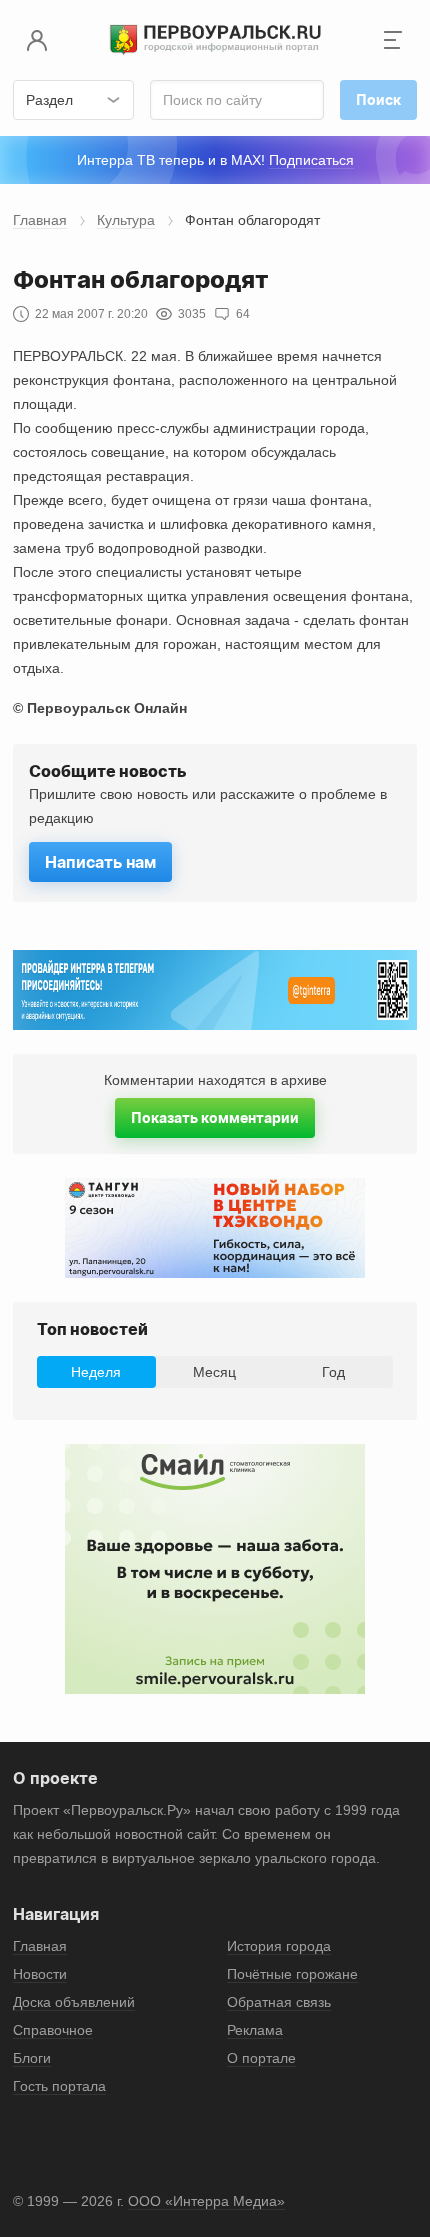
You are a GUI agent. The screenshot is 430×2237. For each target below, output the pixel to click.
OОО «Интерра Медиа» (206, 2201)
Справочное (53, 2030)
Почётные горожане (292, 1974)
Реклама (255, 2030)
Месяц (214, 1372)
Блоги (32, 2058)
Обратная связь (279, 2002)
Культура (126, 220)
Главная (40, 220)
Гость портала (59, 2086)
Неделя (96, 1372)
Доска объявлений (74, 2002)
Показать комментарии (215, 1117)
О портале (261, 2058)
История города (279, 1946)
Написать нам (100, 862)
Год (333, 1372)
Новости (40, 1974)
